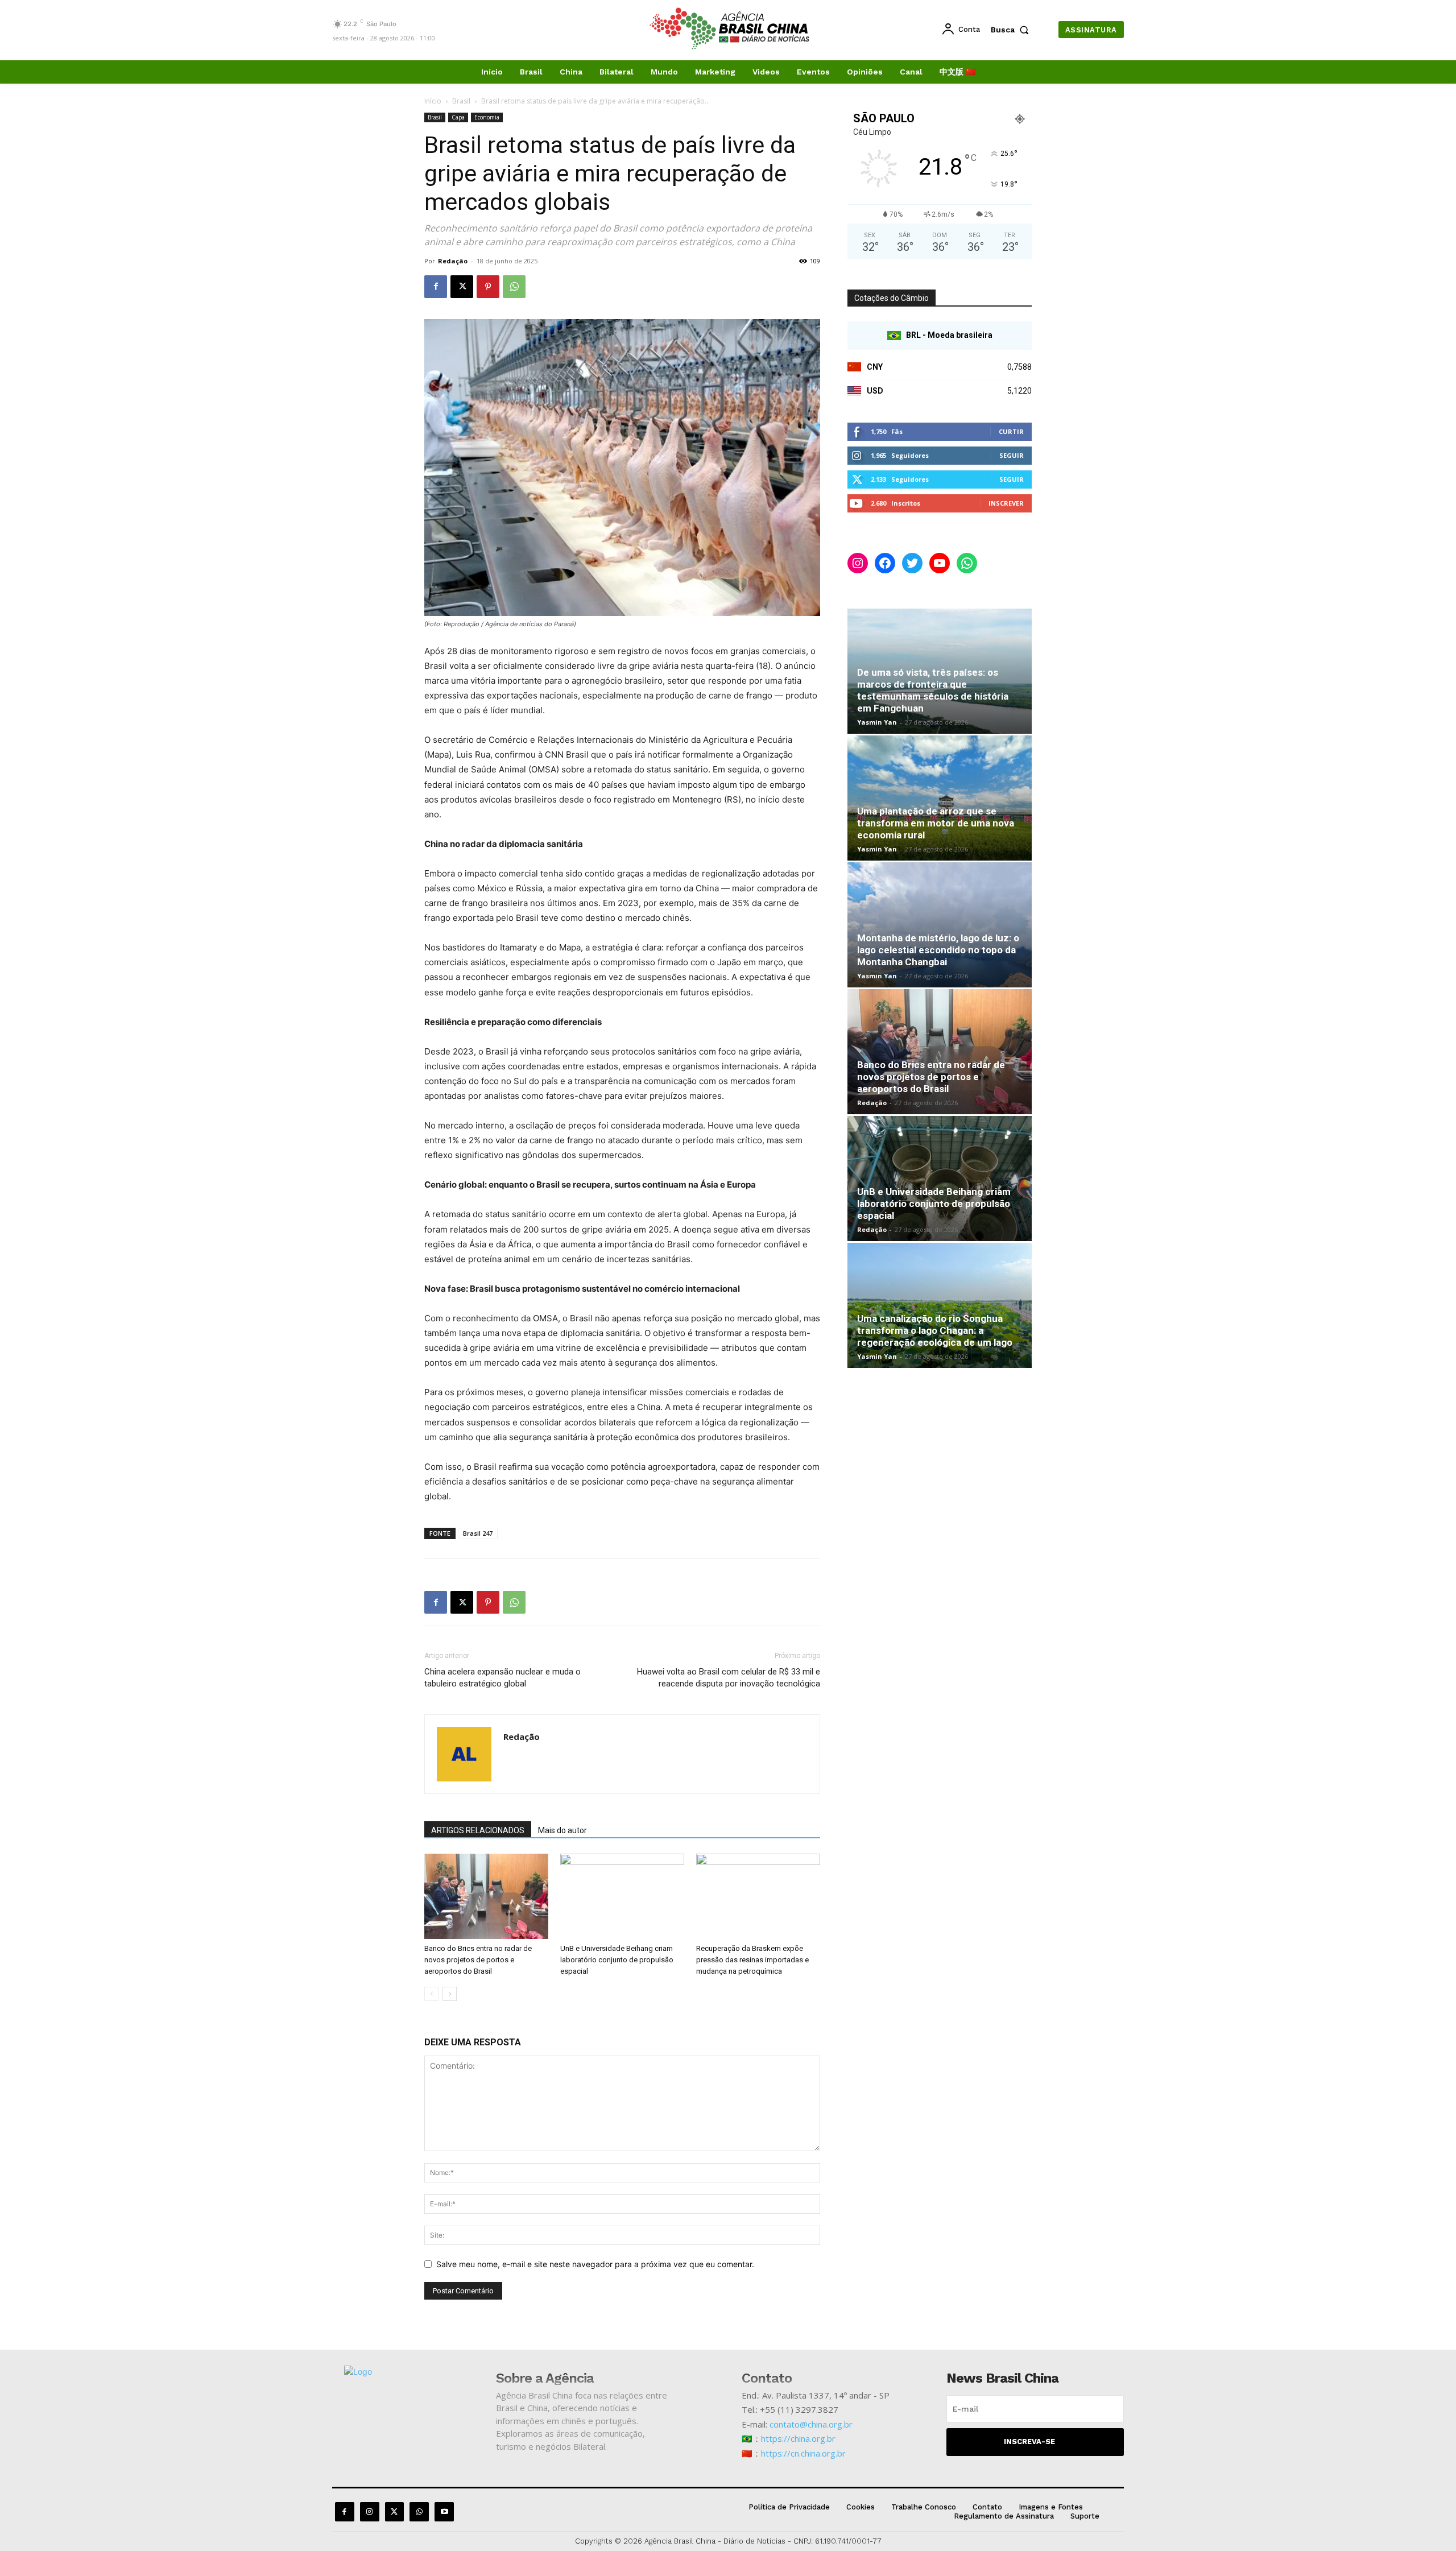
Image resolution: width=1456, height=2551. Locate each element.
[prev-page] (431, 1994)
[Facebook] (436, 287)
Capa (458, 117)
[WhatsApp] (514, 287)
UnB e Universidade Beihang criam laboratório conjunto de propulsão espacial (617, 1960)
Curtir (1011, 431)
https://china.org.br (798, 2438)
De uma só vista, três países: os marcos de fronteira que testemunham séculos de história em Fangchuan (933, 690)
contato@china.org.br (811, 2424)
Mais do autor (562, 1830)
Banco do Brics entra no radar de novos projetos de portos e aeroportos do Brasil (478, 1960)
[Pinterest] (488, 287)
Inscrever (1006, 503)
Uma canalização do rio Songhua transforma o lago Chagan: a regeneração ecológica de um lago (935, 1330)
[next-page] (450, 1994)
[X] (462, 287)
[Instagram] (370, 2512)
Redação (453, 261)
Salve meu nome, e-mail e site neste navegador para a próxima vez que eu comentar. (595, 2264)
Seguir (1012, 455)
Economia (487, 117)
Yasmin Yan (877, 722)
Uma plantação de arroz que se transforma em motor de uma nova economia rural (936, 823)
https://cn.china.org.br (803, 2453)
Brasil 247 (478, 1533)
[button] (1012, 30)
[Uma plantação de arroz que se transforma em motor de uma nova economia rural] (940, 798)
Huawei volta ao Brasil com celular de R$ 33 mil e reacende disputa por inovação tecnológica (729, 1678)
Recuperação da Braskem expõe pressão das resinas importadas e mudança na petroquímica (752, 1960)
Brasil (461, 101)
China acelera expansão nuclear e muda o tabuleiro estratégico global (502, 1678)
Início (433, 101)
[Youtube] (444, 2512)
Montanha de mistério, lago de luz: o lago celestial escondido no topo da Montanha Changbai (938, 950)
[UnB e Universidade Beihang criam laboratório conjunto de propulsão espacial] (622, 1896)
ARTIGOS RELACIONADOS (478, 1830)
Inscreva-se (1029, 2442)
